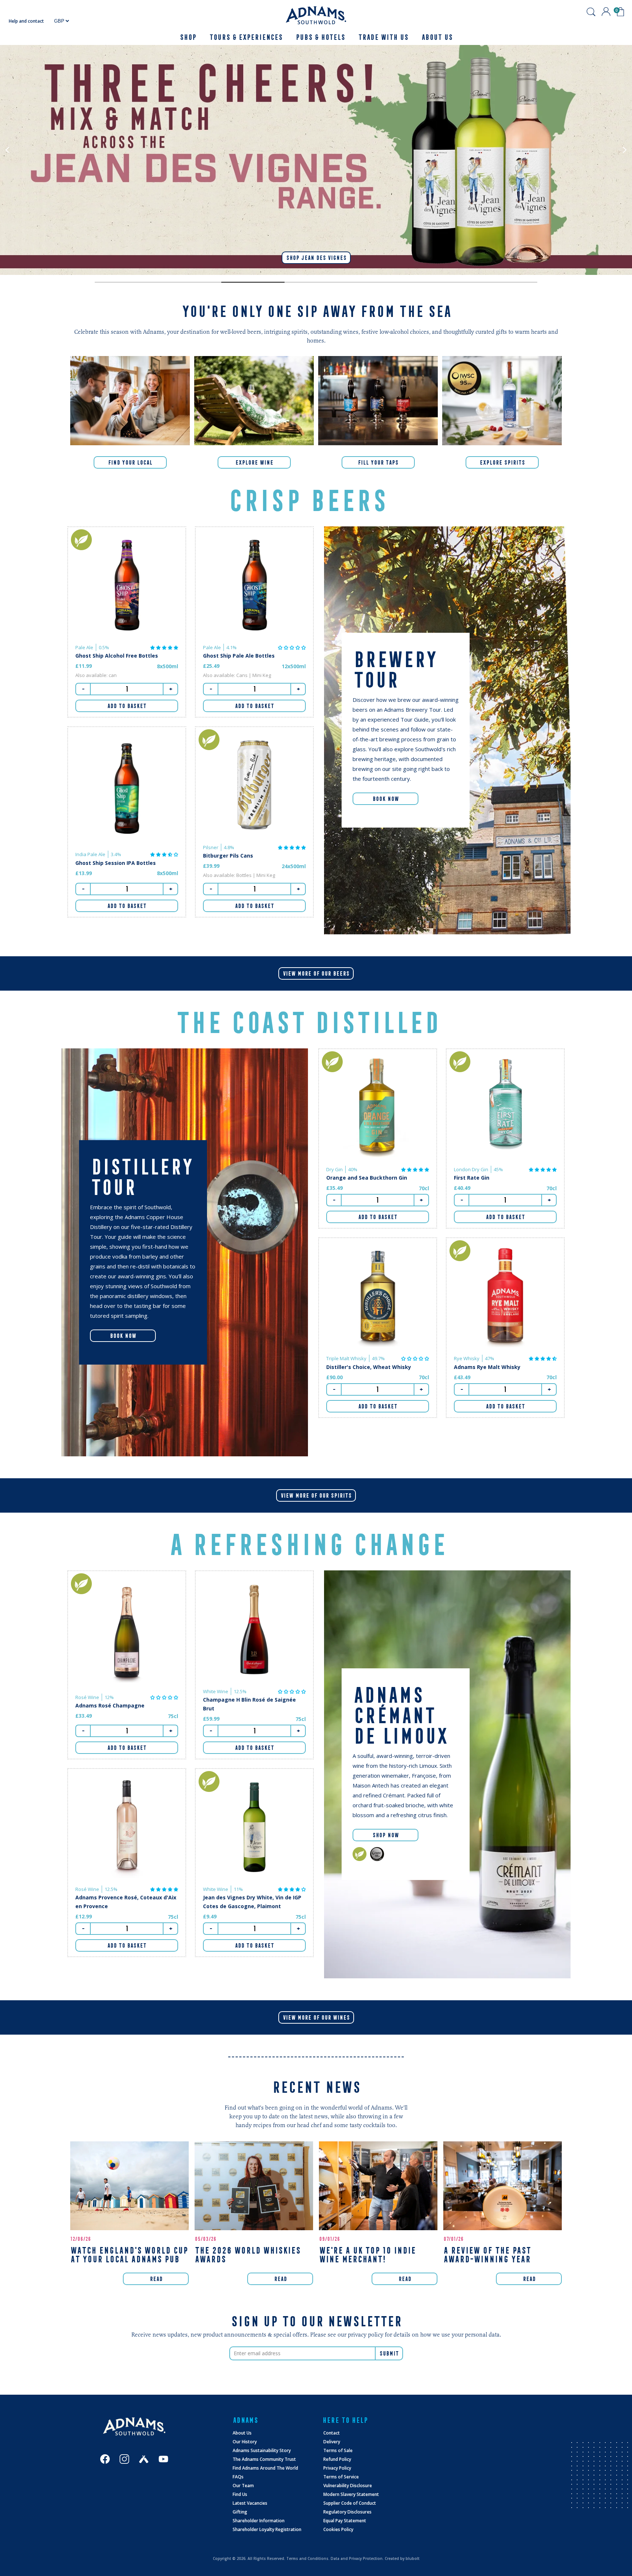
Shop (188, 37)
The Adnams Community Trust (264, 2459)
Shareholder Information (259, 2521)
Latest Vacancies (250, 2503)
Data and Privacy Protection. (357, 2558)
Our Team (243, 2486)
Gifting (240, 2512)
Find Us (240, 2494)
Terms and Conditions (307, 2558)
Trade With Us (383, 37)
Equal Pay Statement (345, 2521)
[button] (164, 647)
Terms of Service (341, 2477)
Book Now (385, 799)
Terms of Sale (338, 2450)
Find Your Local (130, 462)
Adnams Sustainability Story (262, 2450)
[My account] (606, 12)
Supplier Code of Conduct (350, 2503)
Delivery (332, 2442)
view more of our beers (316, 973)
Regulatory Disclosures (347, 2512)
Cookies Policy (338, 2529)
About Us (242, 2433)
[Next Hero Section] (126, 282)
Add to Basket (127, 706)
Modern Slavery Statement (351, 2494)
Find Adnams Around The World (265, 2468)
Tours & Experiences (246, 37)
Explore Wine (254, 462)
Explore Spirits (502, 462)
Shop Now (385, 1835)
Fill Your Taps (378, 462)
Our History (245, 2442)
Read (156, 2279)
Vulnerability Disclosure (348, 2486)
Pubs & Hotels (320, 37)
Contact (332, 2433)
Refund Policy (337, 2459)
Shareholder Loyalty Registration (267, 2529)
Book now (123, 1336)
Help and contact (26, 21)
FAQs (238, 2477)
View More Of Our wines (316, 2017)
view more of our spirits (316, 1495)
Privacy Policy (337, 2468)
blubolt (413, 2558)
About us (437, 37)
